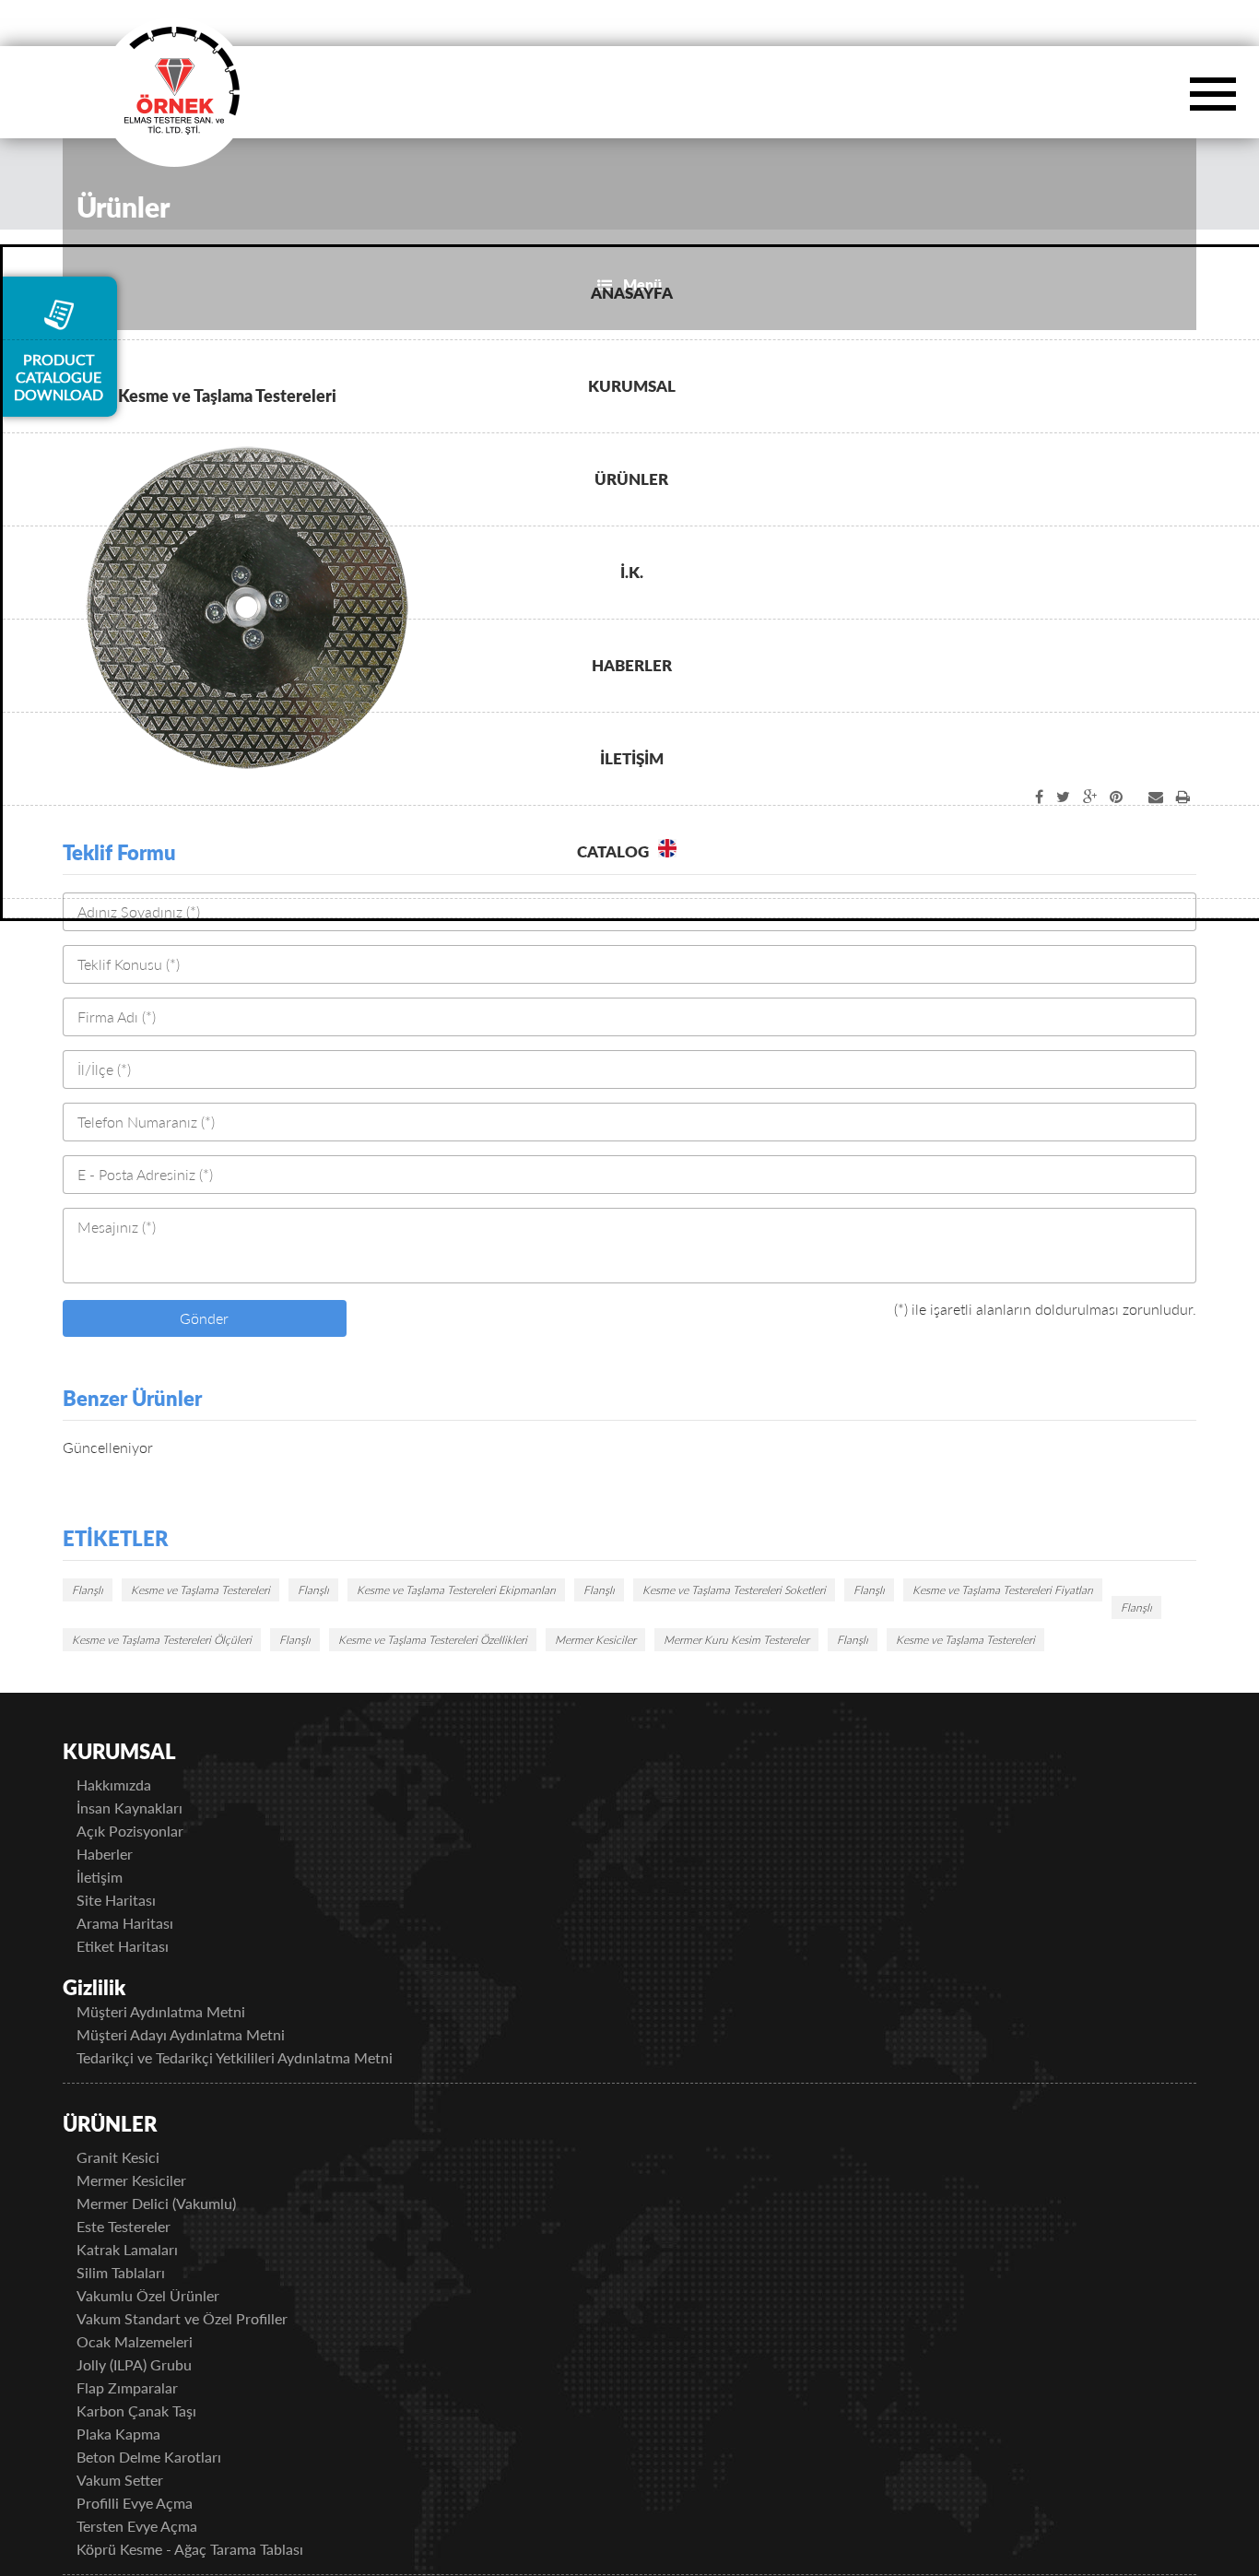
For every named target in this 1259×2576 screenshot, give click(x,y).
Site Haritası (139, 1900)
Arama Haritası (148, 1923)
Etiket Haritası (146, 1946)
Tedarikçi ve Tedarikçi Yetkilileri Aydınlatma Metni (258, 2057)
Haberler (128, 1854)
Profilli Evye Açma (158, 2503)
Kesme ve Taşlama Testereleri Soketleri (734, 1590)
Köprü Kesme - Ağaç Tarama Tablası (213, 2549)
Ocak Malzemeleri (158, 2341)
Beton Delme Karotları (172, 2457)
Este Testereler (147, 2226)
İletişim (123, 1877)
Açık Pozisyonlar (153, 1831)
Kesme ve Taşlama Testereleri (200, 1590)
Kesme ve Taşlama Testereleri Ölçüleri (162, 1640)
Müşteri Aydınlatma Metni (184, 2011)
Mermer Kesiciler (595, 1640)
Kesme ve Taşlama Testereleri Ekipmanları (456, 1590)
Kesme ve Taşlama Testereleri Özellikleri (433, 1640)
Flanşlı (88, 1590)
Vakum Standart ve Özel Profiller (205, 2318)
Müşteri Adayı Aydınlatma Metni (204, 2034)
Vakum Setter (143, 2480)
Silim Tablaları (144, 2272)
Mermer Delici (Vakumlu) (179, 2203)
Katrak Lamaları (150, 2249)
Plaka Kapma (141, 2434)
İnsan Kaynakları (153, 1808)
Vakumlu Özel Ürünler (171, 2295)
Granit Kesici (141, 2157)
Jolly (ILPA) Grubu (157, 2364)
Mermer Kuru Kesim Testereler (736, 1640)
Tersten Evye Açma (160, 2526)
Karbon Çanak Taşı (159, 2411)
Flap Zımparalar (150, 2387)
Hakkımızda (137, 1784)
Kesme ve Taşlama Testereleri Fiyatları (1003, 1590)
